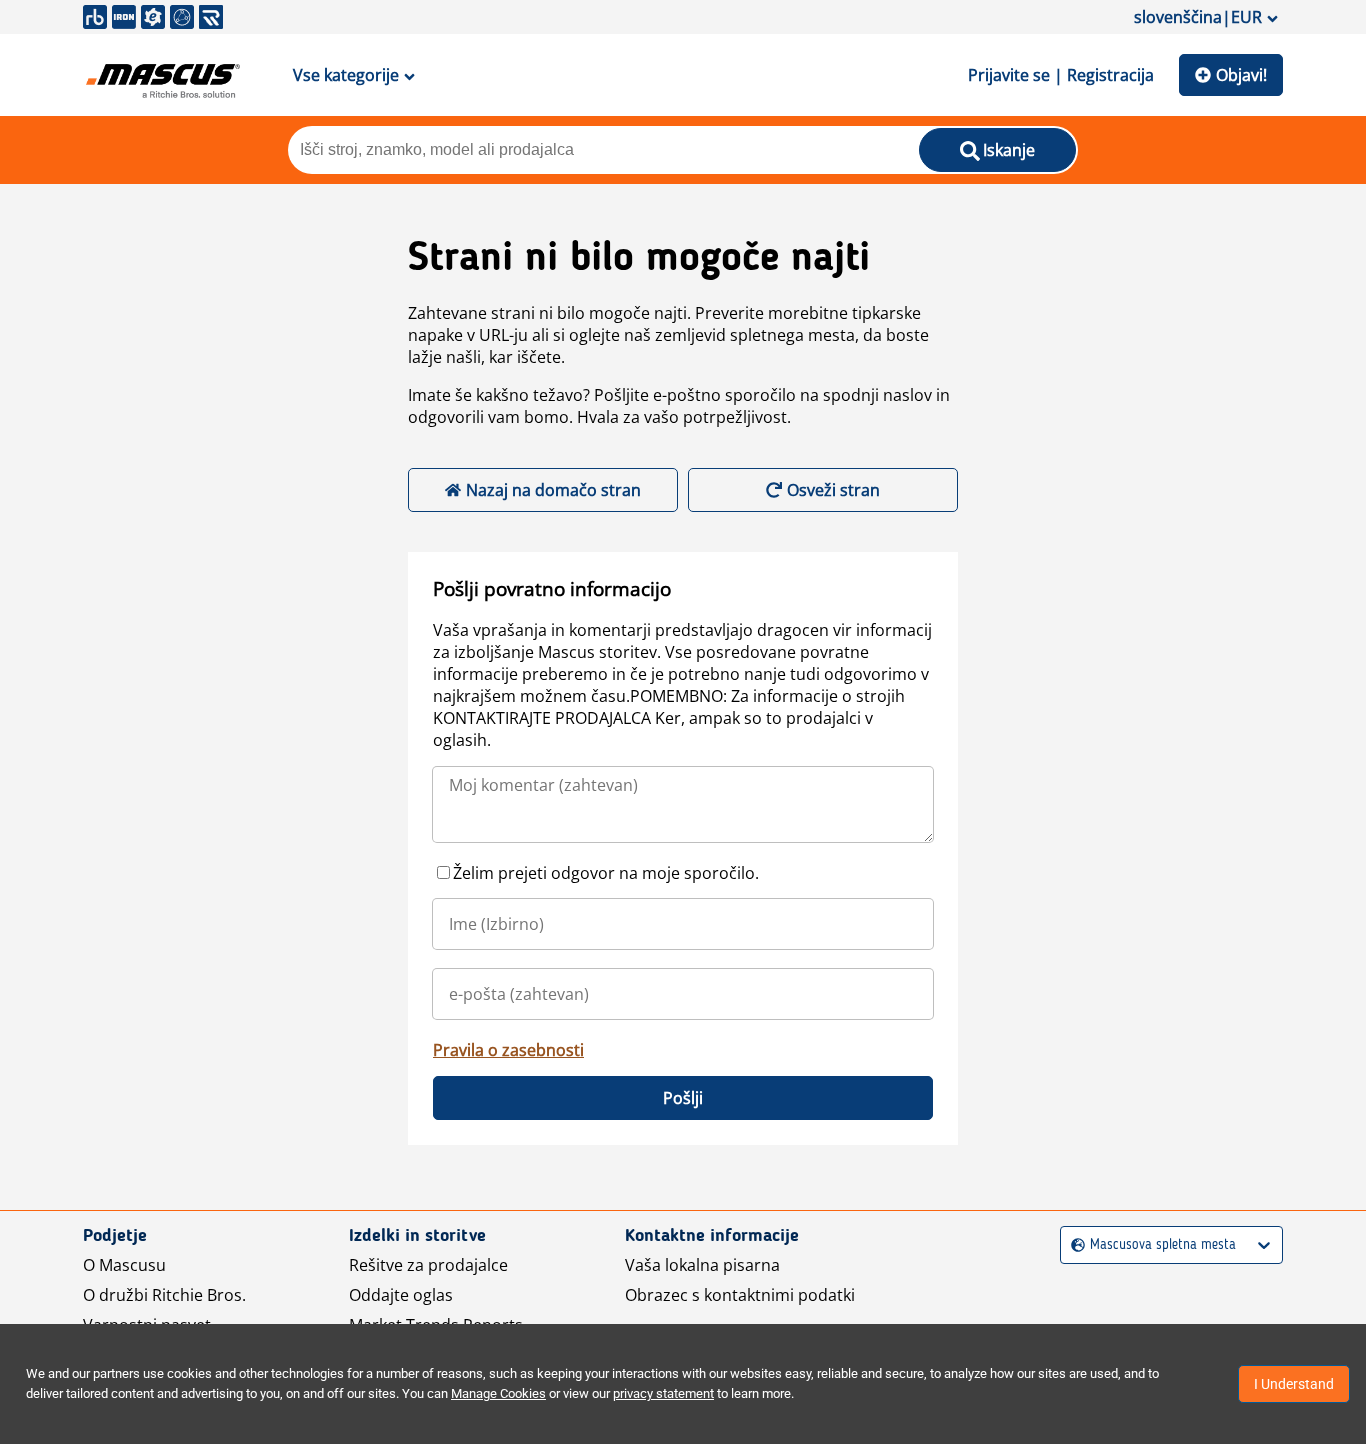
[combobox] (1073, 1245)
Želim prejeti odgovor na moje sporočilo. (606, 873)
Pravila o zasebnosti (508, 1050)
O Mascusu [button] (124, 1265)
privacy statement (663, 1393)
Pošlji (683, 1098)
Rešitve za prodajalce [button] (428, 1265)
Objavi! (1241, 75)
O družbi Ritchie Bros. (164, 1295)
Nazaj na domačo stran (553, 490)
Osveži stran (833, 490)
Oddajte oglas (401, 1295)
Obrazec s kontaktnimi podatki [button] (740, 1295)
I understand (1294, 1384)
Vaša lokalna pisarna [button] (702, 1265)
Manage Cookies (498, 1393)
